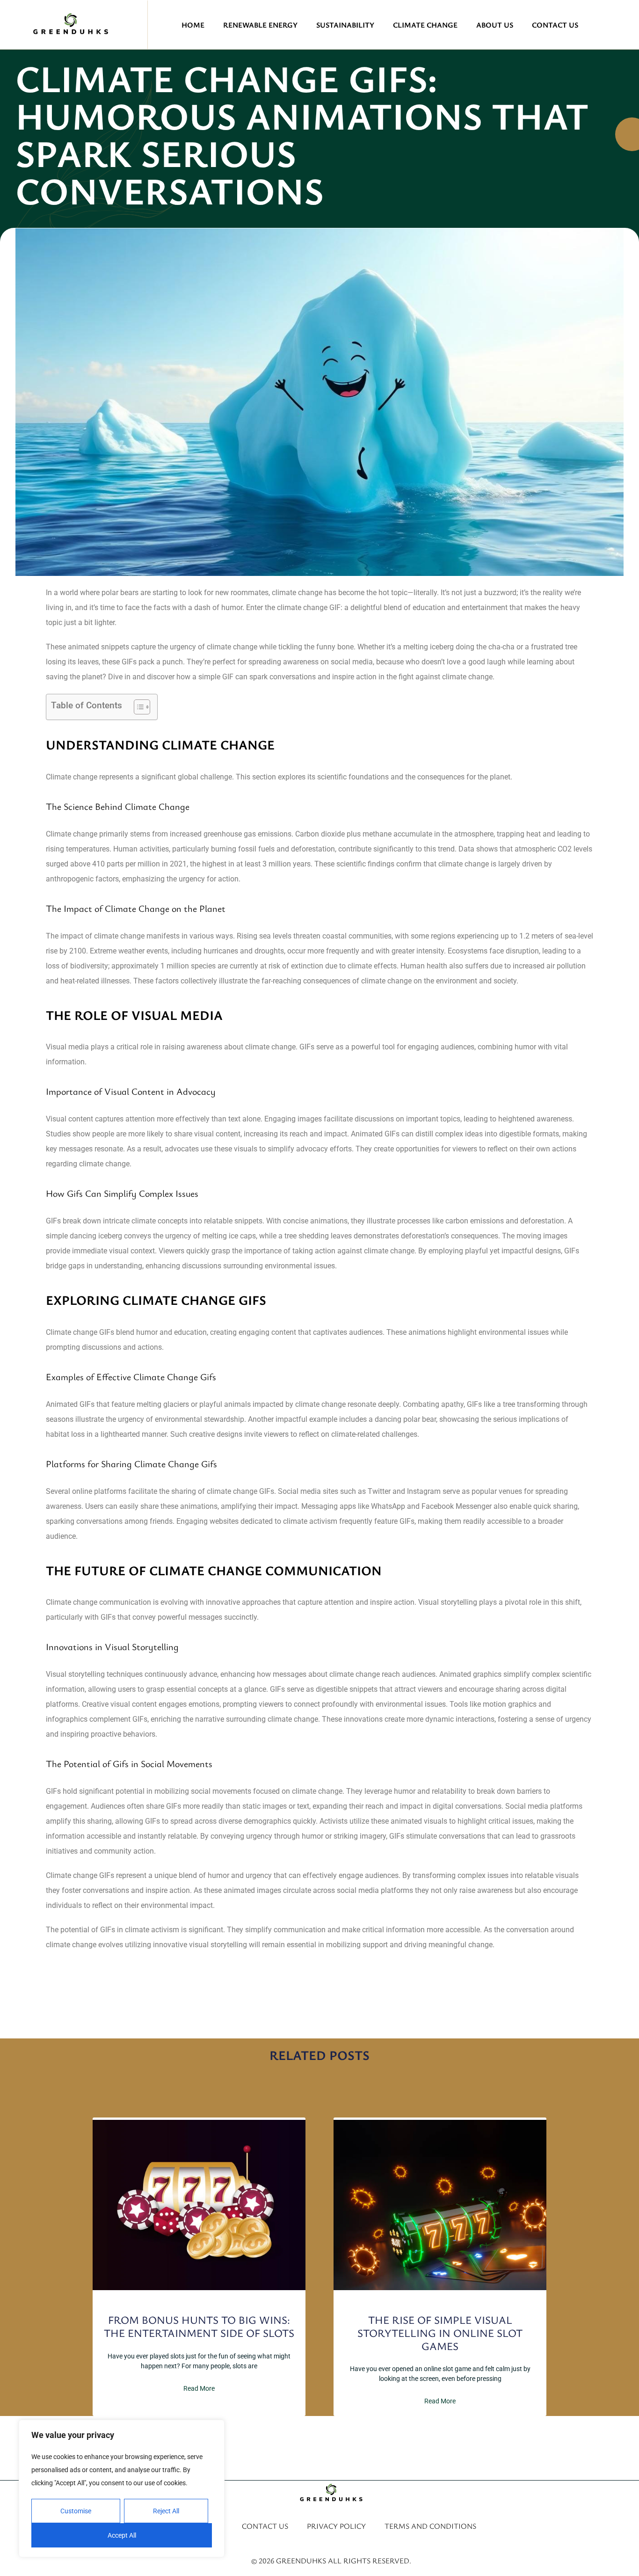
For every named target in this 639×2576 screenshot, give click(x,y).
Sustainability (345, 25)
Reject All (166, 2511)
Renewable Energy (260, 25)
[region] (122, 2489)
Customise (76, 2511)
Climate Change (425, 25)
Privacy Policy (336, 2526)
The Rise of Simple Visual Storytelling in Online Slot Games (440, 2333)
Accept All (122, 2535)
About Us (495, 25)
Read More (199, 2388)
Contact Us (555, 25)
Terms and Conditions (430, 2526)
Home (193, 25)
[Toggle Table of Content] (137, 707)
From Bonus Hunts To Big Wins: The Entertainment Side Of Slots (199, 2326)
